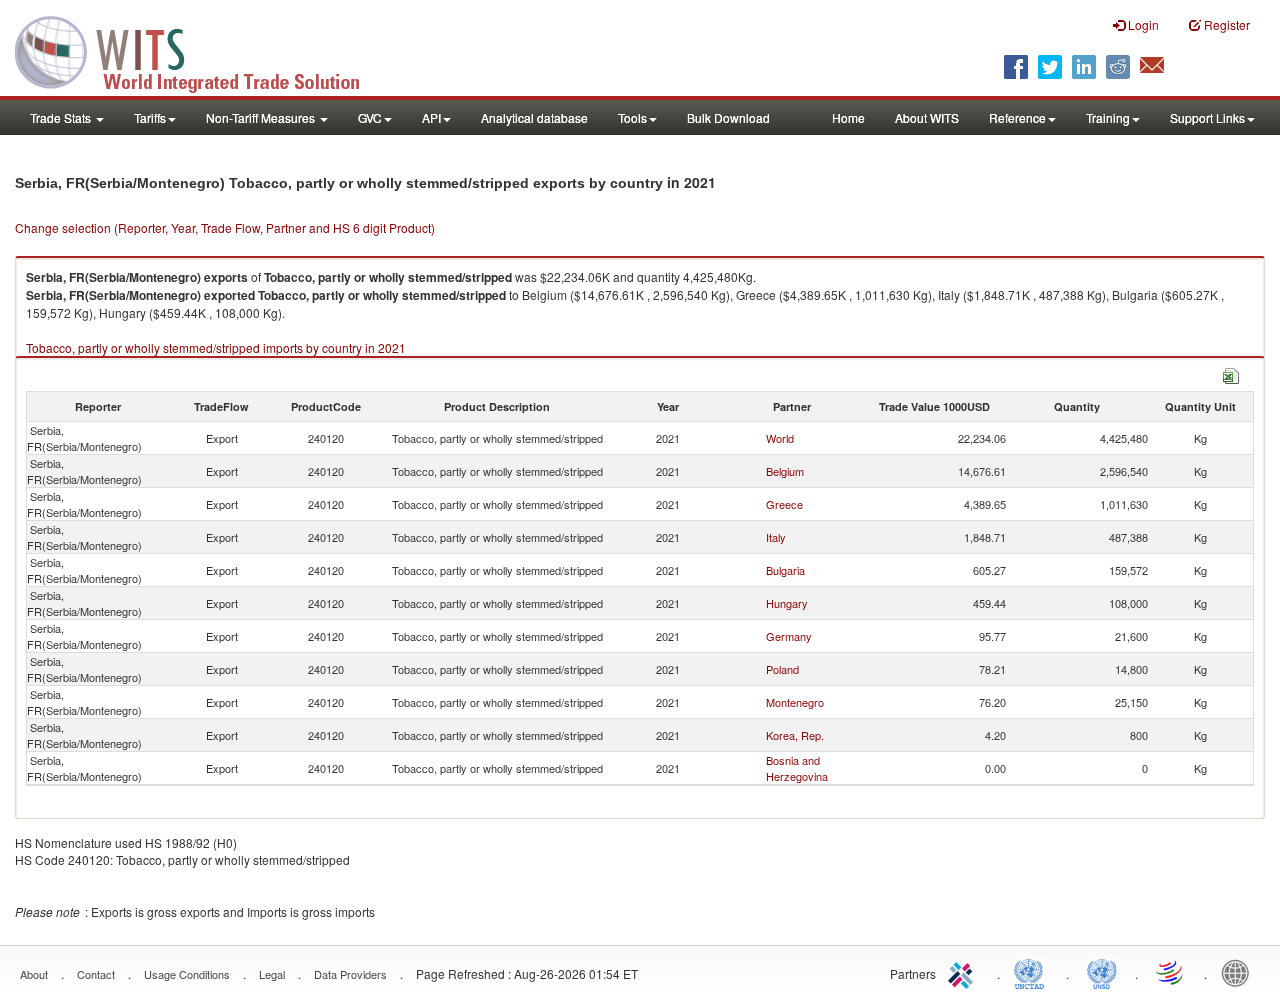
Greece (784, 504)
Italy (776, 537)
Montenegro (795, 702)
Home (848, 117)
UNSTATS (1102, 972)
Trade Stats (62, 117)
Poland (782, 669)
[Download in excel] (1231, 373)
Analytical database (534, 117)
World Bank (1240, 972)
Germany (789, 636)
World (780, 438)
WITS (200, 50)
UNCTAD (1033, 972)
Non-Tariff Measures (262, 117)
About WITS (927, 117)
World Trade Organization (1171, 972)
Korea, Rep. (795, 735)
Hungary (787, 603)
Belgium (785, 471)
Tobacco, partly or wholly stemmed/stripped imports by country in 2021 (216, 347)
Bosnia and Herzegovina (797, 768)
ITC (964, 972)
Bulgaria (785, 570)
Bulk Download (728, 117)
